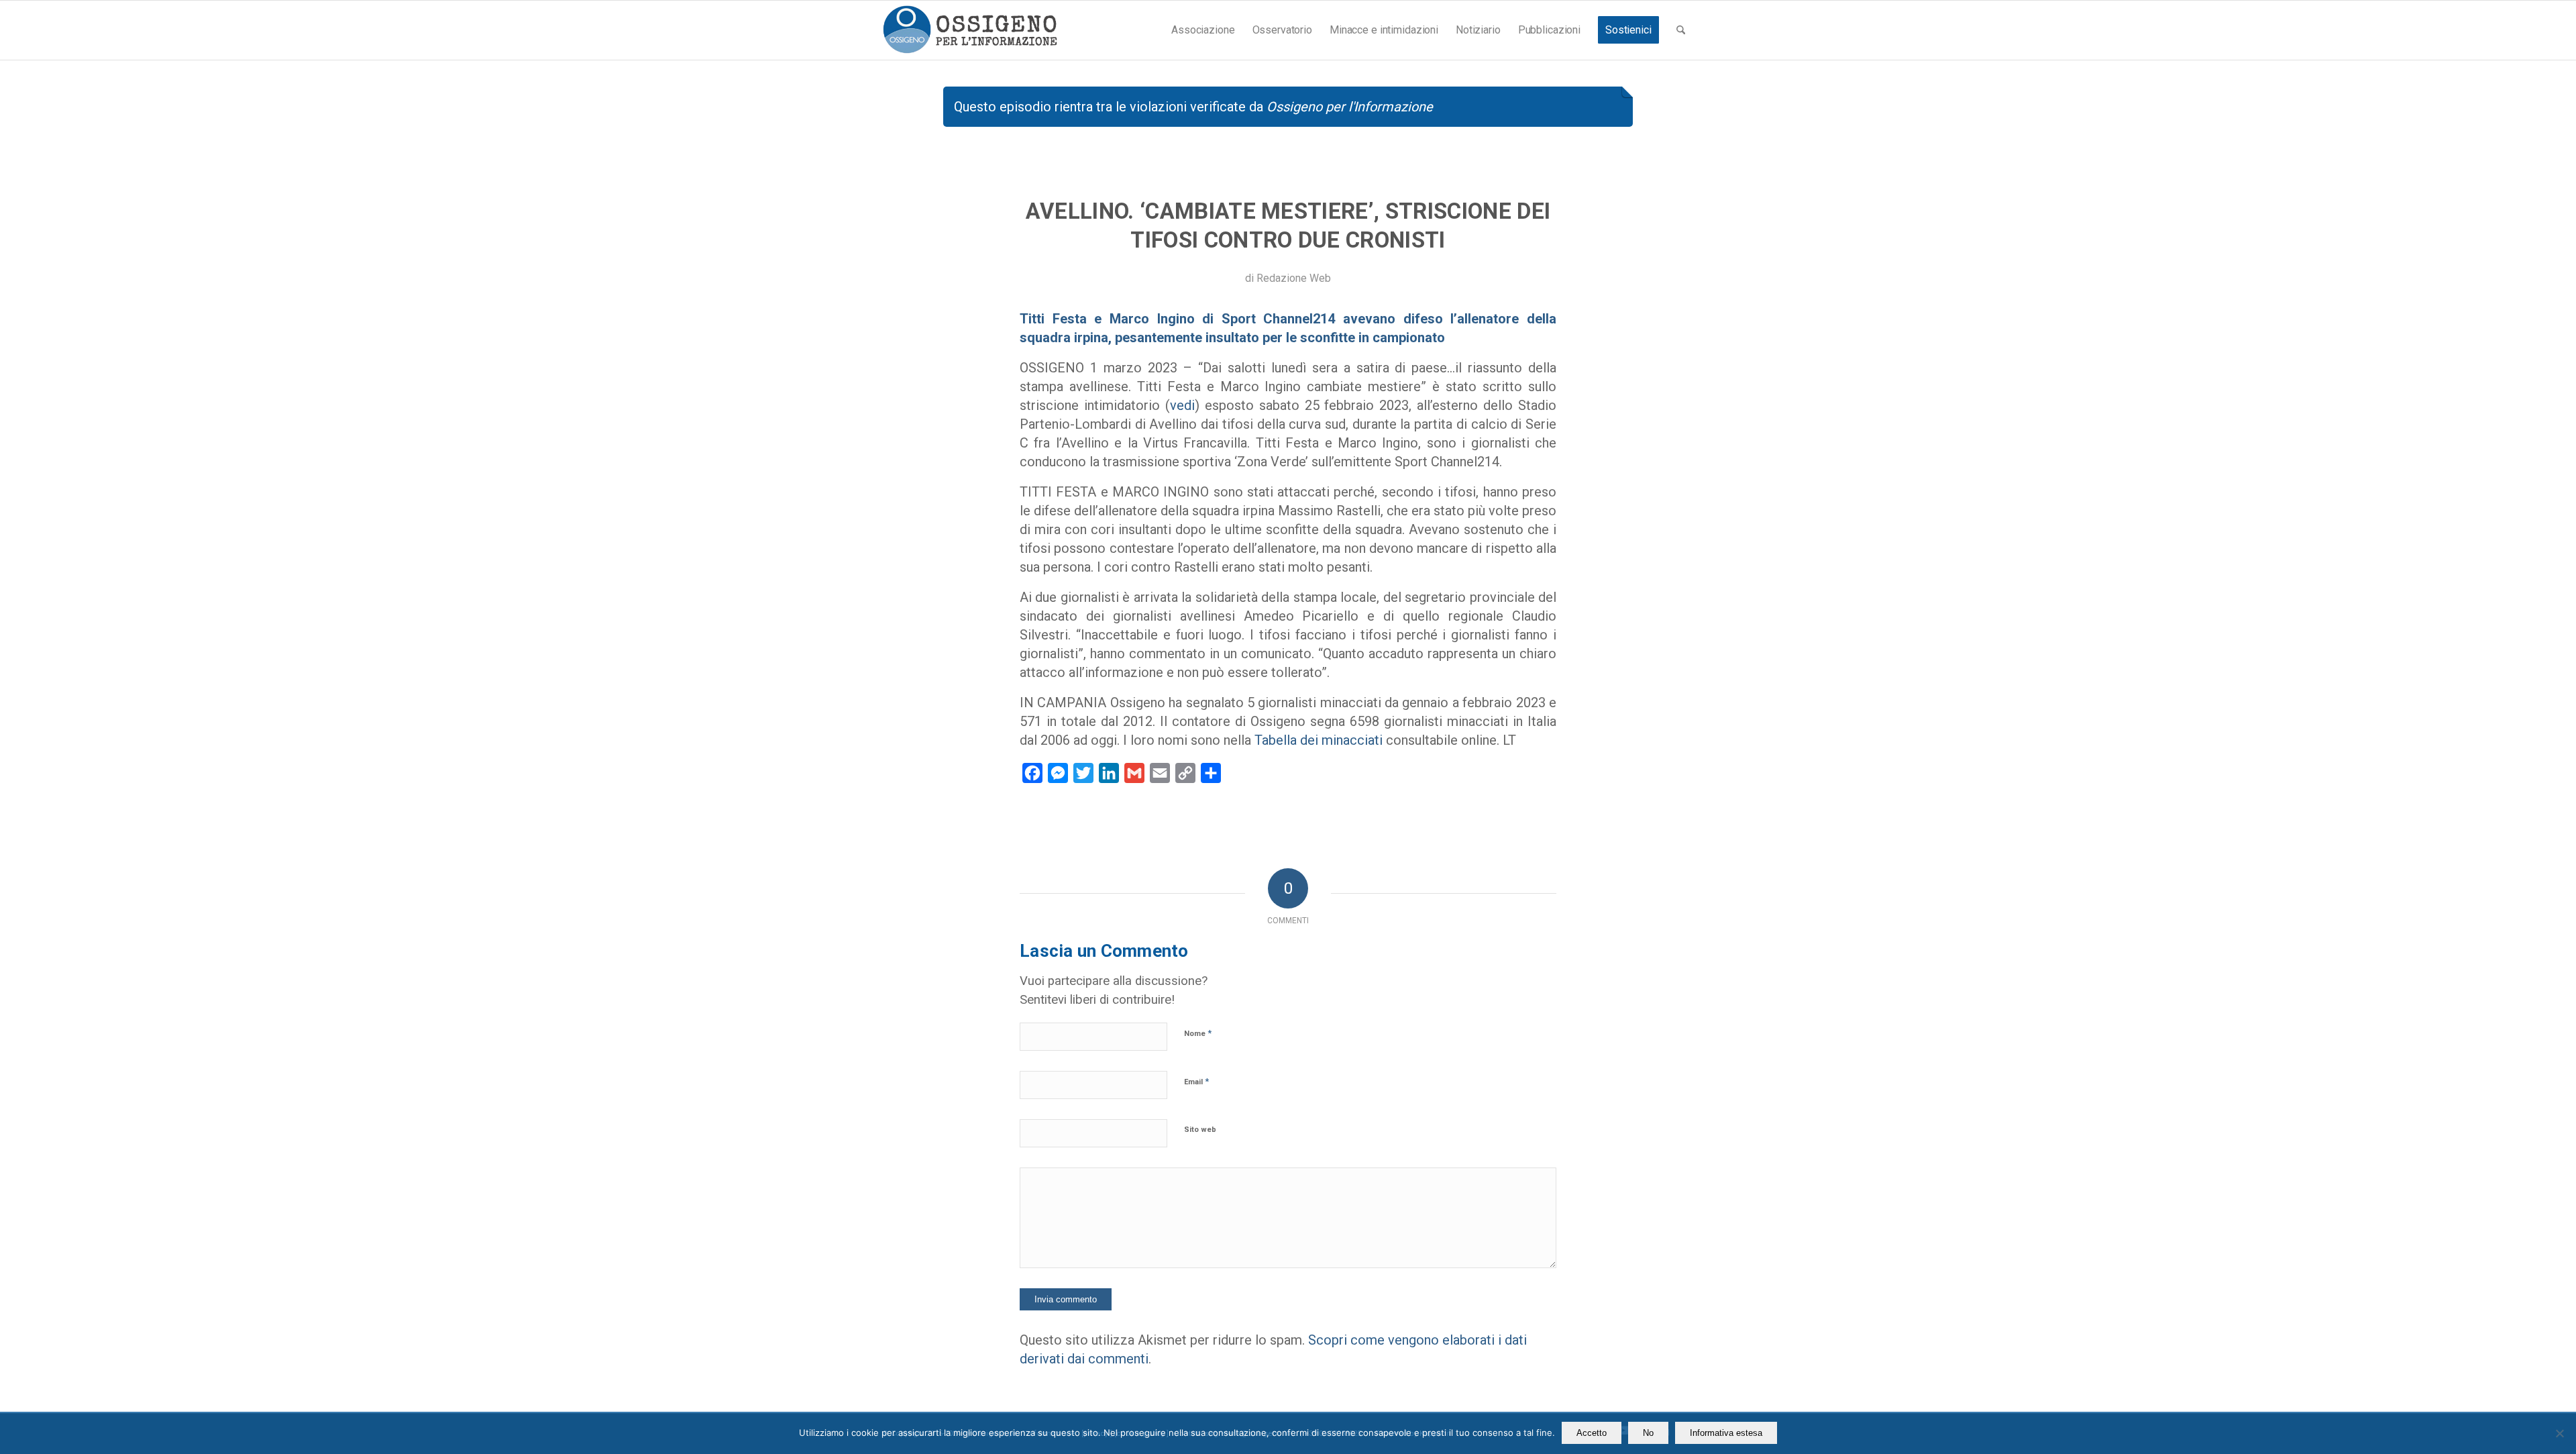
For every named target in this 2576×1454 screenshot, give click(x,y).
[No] (2559, 1433)
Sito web (1200, 1130)
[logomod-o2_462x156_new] (970, 30)
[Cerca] (1681, 30)
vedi (1182, 405)
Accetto (1592, 1433)
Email (1196, 1081)
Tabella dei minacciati (1319, 740)
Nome (1198, 1033)
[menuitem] (1203, 30)
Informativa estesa (1726, 1433)
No (1648, 1433)
